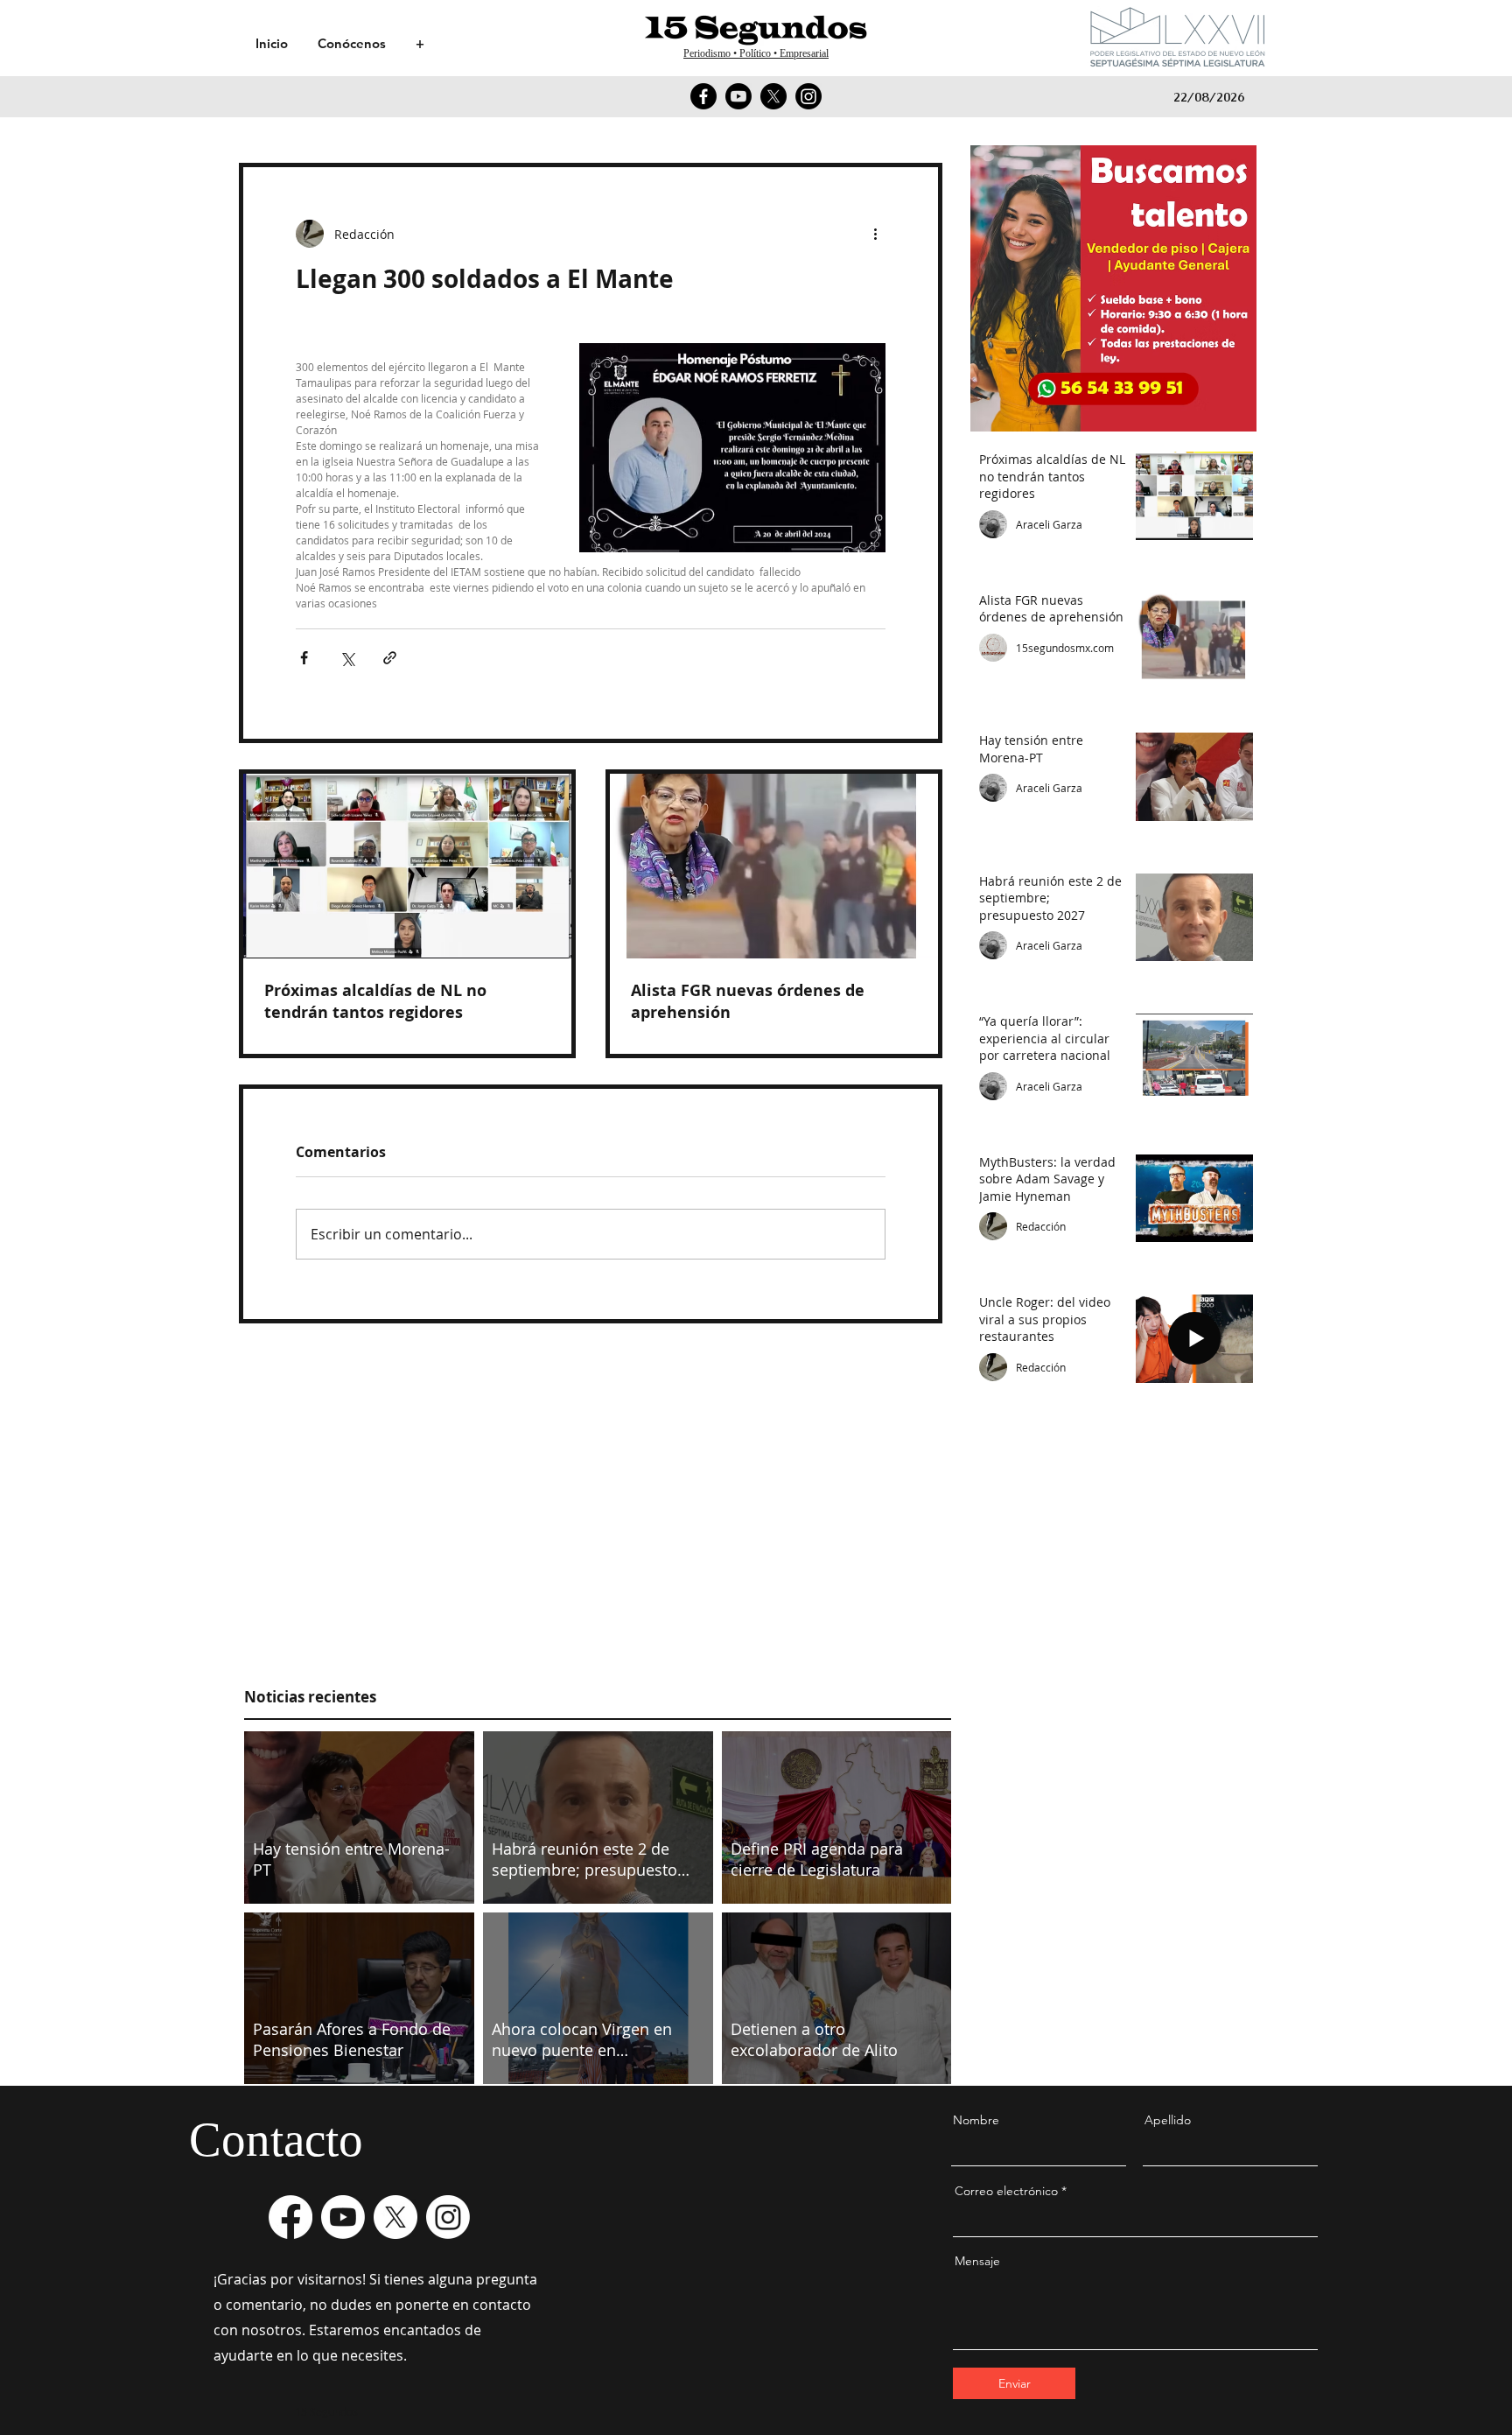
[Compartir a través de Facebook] (304, 658)
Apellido (1168, 2120)
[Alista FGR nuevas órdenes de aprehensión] (774, 866)
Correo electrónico (1006, 2191)
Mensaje (977, 2261)
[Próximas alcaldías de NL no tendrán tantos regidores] (407, 866)
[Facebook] (703, 96)
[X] (773, 96)
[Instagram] (808, 96)
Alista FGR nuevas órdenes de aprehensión (748, 1001)
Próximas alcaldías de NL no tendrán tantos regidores (375, 1001)
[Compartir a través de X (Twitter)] (347, 658)
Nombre (976, 2120)
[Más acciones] (875, 234)
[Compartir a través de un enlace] (390, 658)
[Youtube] (738, 96)
